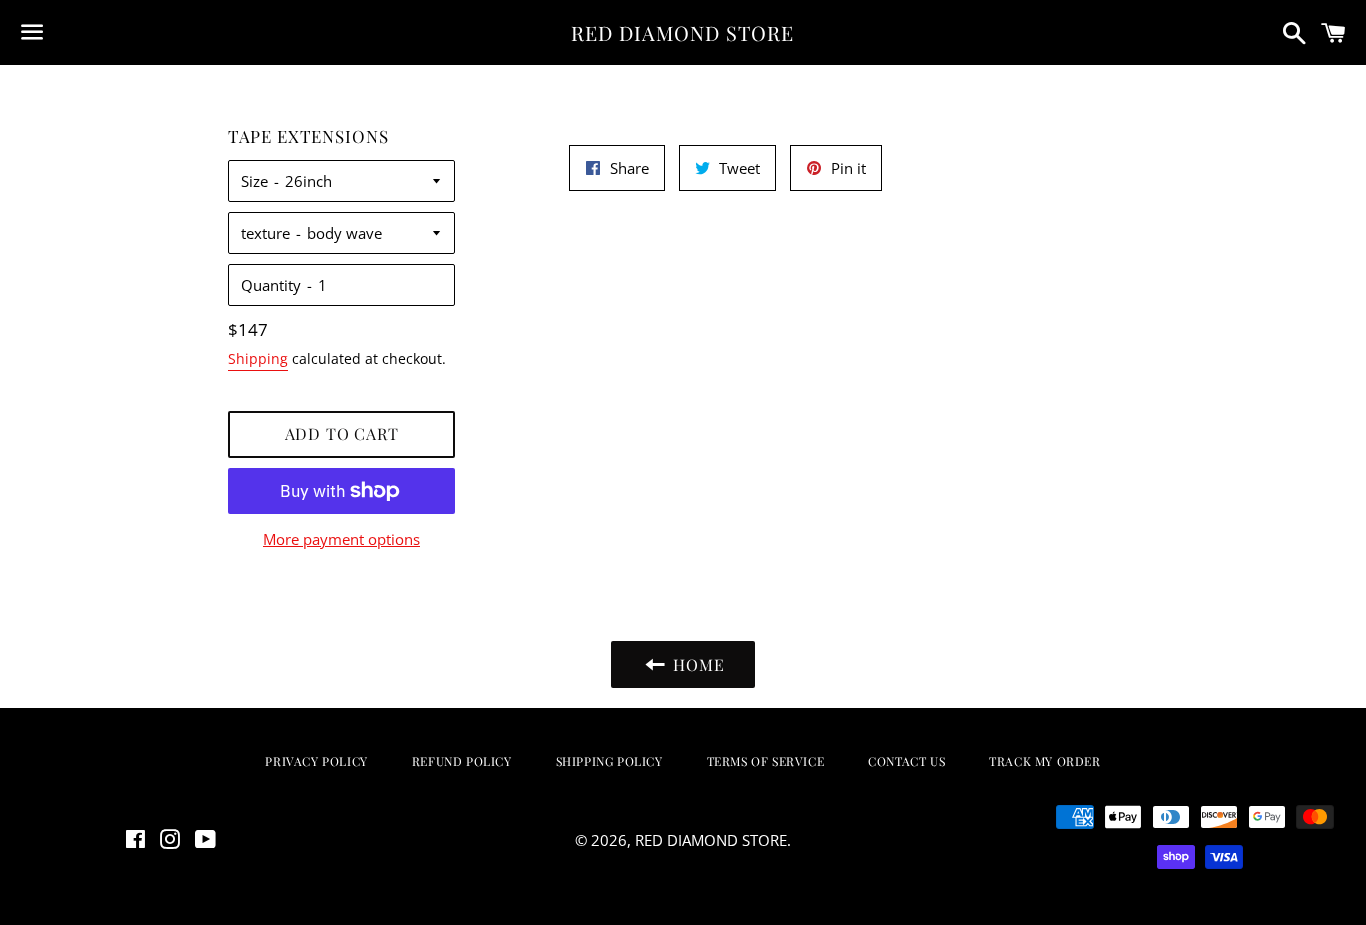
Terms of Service (766, 761)
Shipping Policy (609, 761)
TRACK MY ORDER (1044, 761)
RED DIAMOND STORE (682, 32)
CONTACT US (906, 761)
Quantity (271, 285)
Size (254, 181)
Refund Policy (462, 761)
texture (265, 233)
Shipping (258, 358)
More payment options (341, 539)
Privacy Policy (316, 761)
